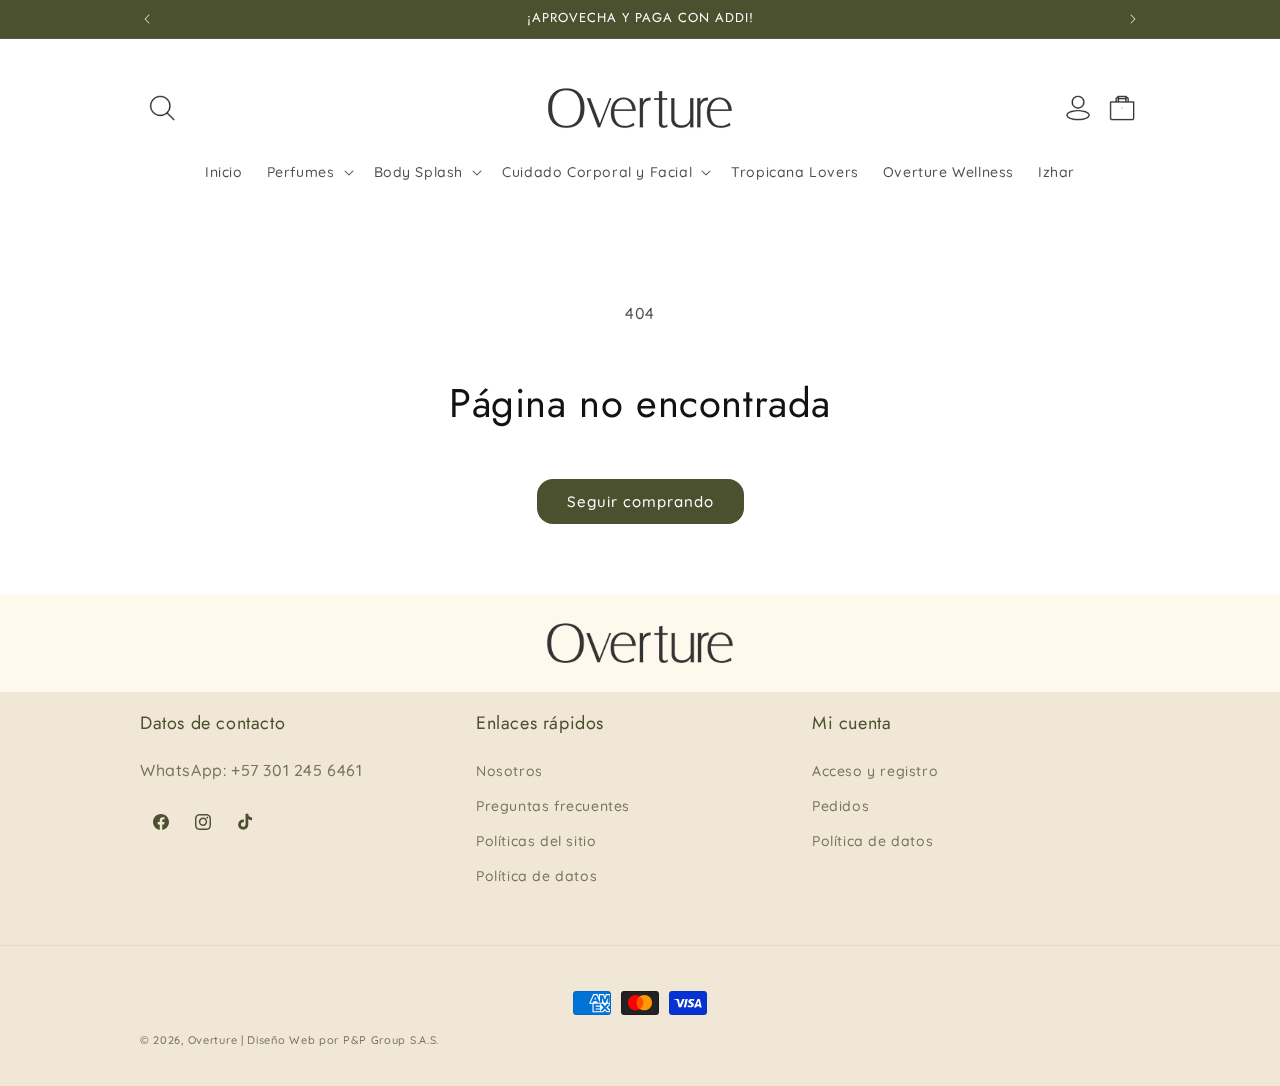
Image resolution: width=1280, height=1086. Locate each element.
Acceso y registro (875, 771)
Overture (213, 1040)
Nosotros (509, 771)
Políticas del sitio (536, 841)
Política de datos (536, 876)
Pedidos (840, 806)
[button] (162, 108)
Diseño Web (281, 1040)
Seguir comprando (640, 501)
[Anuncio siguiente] (1133, 19)
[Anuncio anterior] (147, 19)
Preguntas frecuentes (553, 806)
